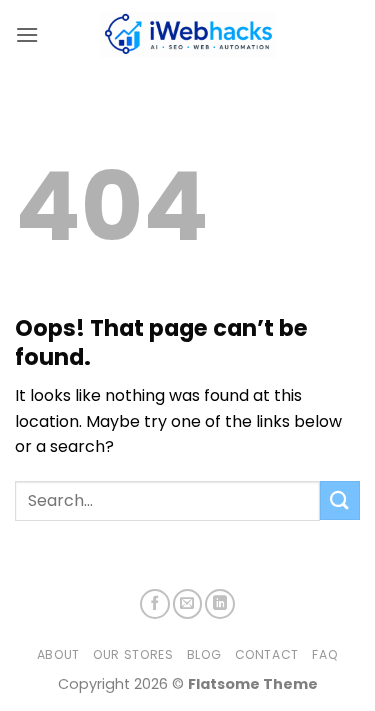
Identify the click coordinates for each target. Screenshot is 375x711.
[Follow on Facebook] (155, 604)
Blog (204, 654)
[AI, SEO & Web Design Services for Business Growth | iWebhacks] (188, 35)
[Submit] (340, 500)
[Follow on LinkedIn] (220, 604)
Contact (267, 654)
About (58, 654)
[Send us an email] (188, 604)
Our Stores (133, 654)
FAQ (325, 654)
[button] (27, 34)
